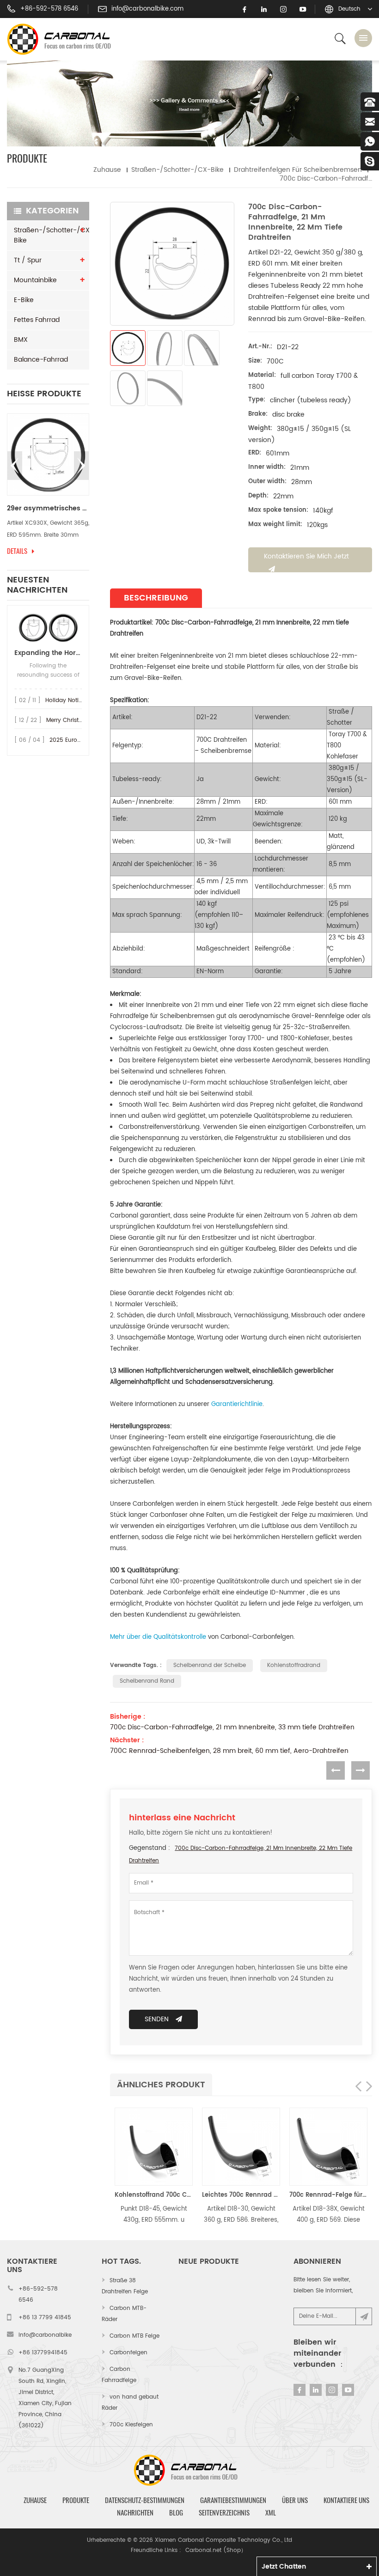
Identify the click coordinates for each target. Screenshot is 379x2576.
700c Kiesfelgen (131, 2425)
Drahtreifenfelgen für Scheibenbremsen (298, 170)
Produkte (76, 2500)
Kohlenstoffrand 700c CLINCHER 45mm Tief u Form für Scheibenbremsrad (154, 2195)
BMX (21, 340)
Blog (176, 2513)
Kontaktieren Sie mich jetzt (306, 556)
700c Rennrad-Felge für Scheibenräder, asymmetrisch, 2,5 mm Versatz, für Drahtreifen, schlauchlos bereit (328, 2195)
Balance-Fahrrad (41, 360)
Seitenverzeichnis (224, 2513)
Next (81, 466)
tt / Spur (28, 260)
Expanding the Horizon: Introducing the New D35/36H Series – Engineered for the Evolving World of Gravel (48, 653)
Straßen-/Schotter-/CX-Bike (177, 170)
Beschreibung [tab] (156, 598)
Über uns (295, 2500)
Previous (15, 466)
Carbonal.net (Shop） (216, 2550)
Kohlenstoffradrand (294, 1665)
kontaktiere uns (346, 2500)
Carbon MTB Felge (134, 2336)
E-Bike (24, 300)
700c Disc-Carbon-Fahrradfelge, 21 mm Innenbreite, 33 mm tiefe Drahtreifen (232, 1727)
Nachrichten (135, 2513)
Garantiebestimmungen (233, 2500)
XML (271, 2513)
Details (17, 551)
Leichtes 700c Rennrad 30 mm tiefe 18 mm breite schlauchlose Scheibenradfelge (241, 2195)
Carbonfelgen (128, 2353)
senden (157, 2019)
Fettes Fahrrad (37, 320)
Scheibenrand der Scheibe (210, 1665)
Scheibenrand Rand (147, 1681)
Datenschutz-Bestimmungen (145, 2500)
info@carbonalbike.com (147, 9)
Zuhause (107, 170)
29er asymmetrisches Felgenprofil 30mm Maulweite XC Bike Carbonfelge (48, 509)
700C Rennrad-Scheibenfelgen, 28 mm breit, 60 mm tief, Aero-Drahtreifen (229, 1751)
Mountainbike (35, 280)
